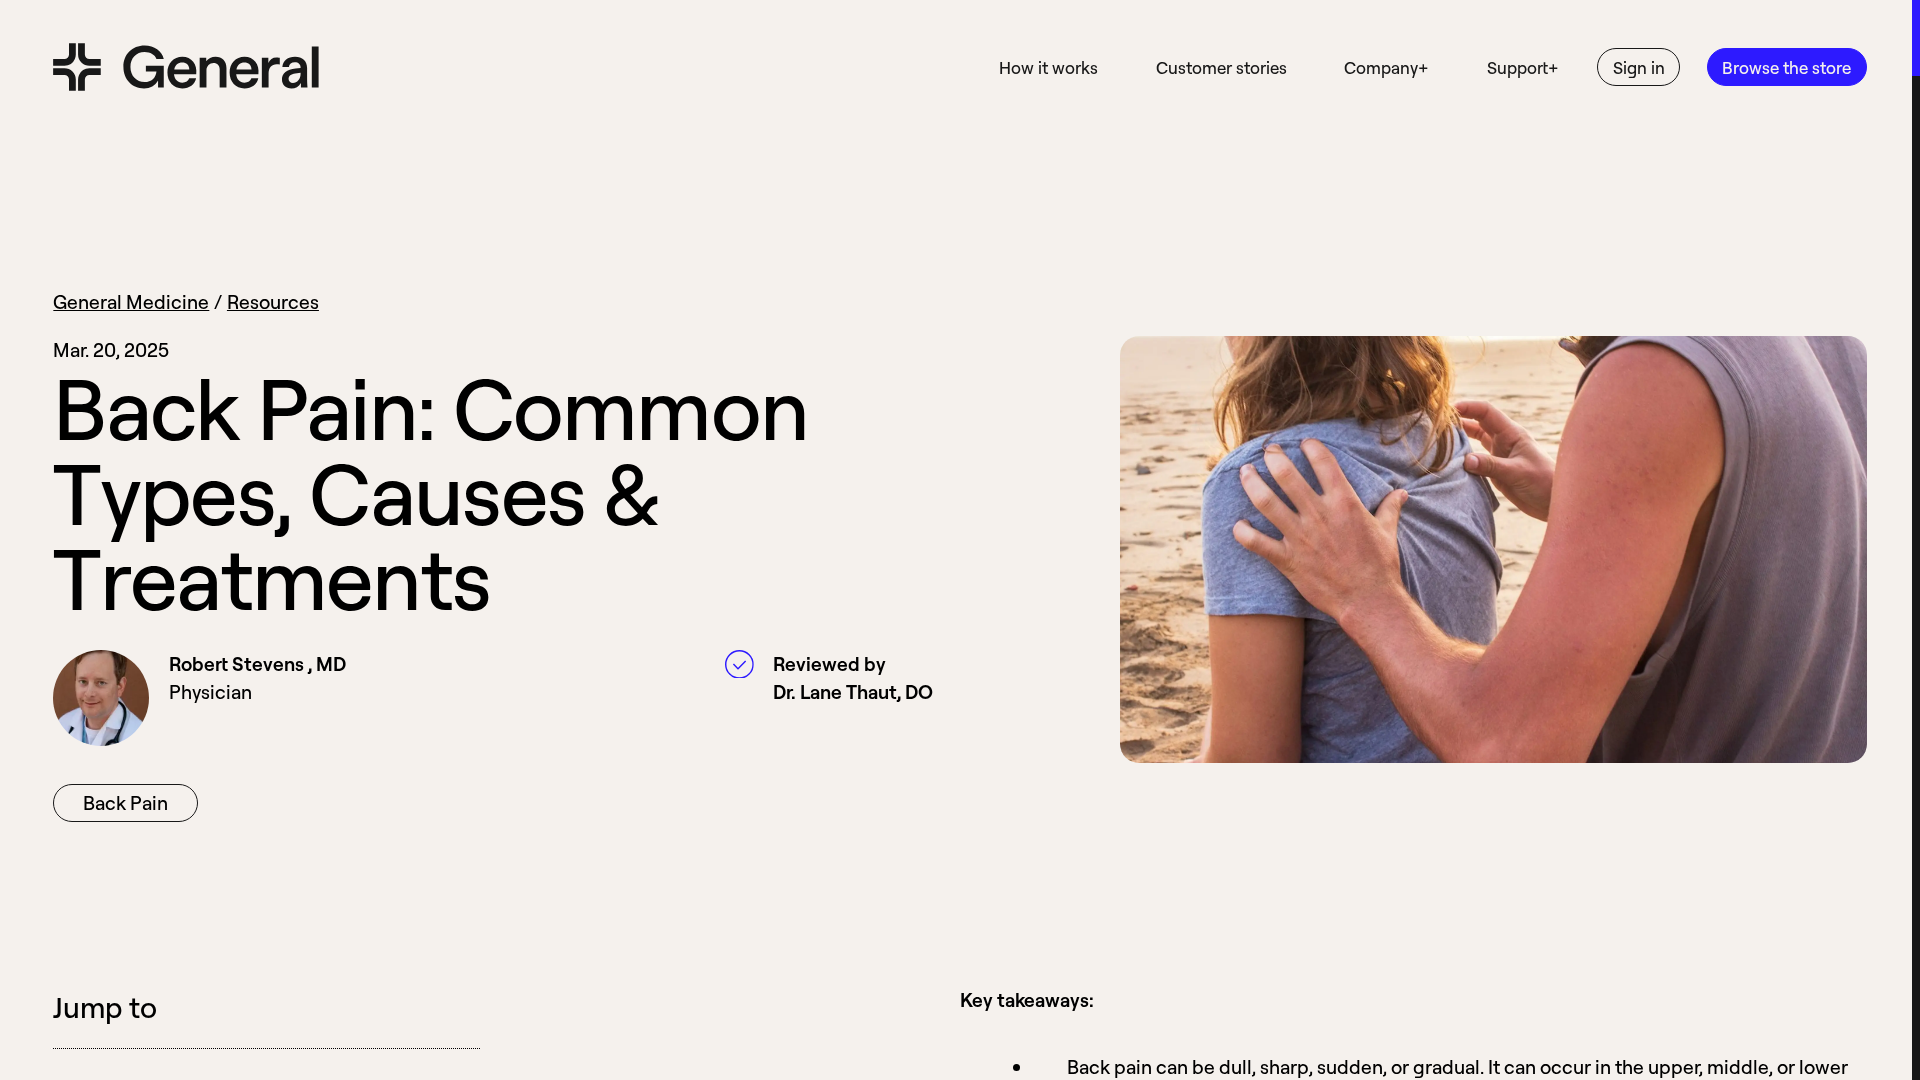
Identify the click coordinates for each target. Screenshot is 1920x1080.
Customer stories (1221, 67)
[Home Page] (186, 67)
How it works (1048, 67)
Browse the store (1786, 67)
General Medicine (131, 301)
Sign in (1639, 67)
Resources (273, 301)
